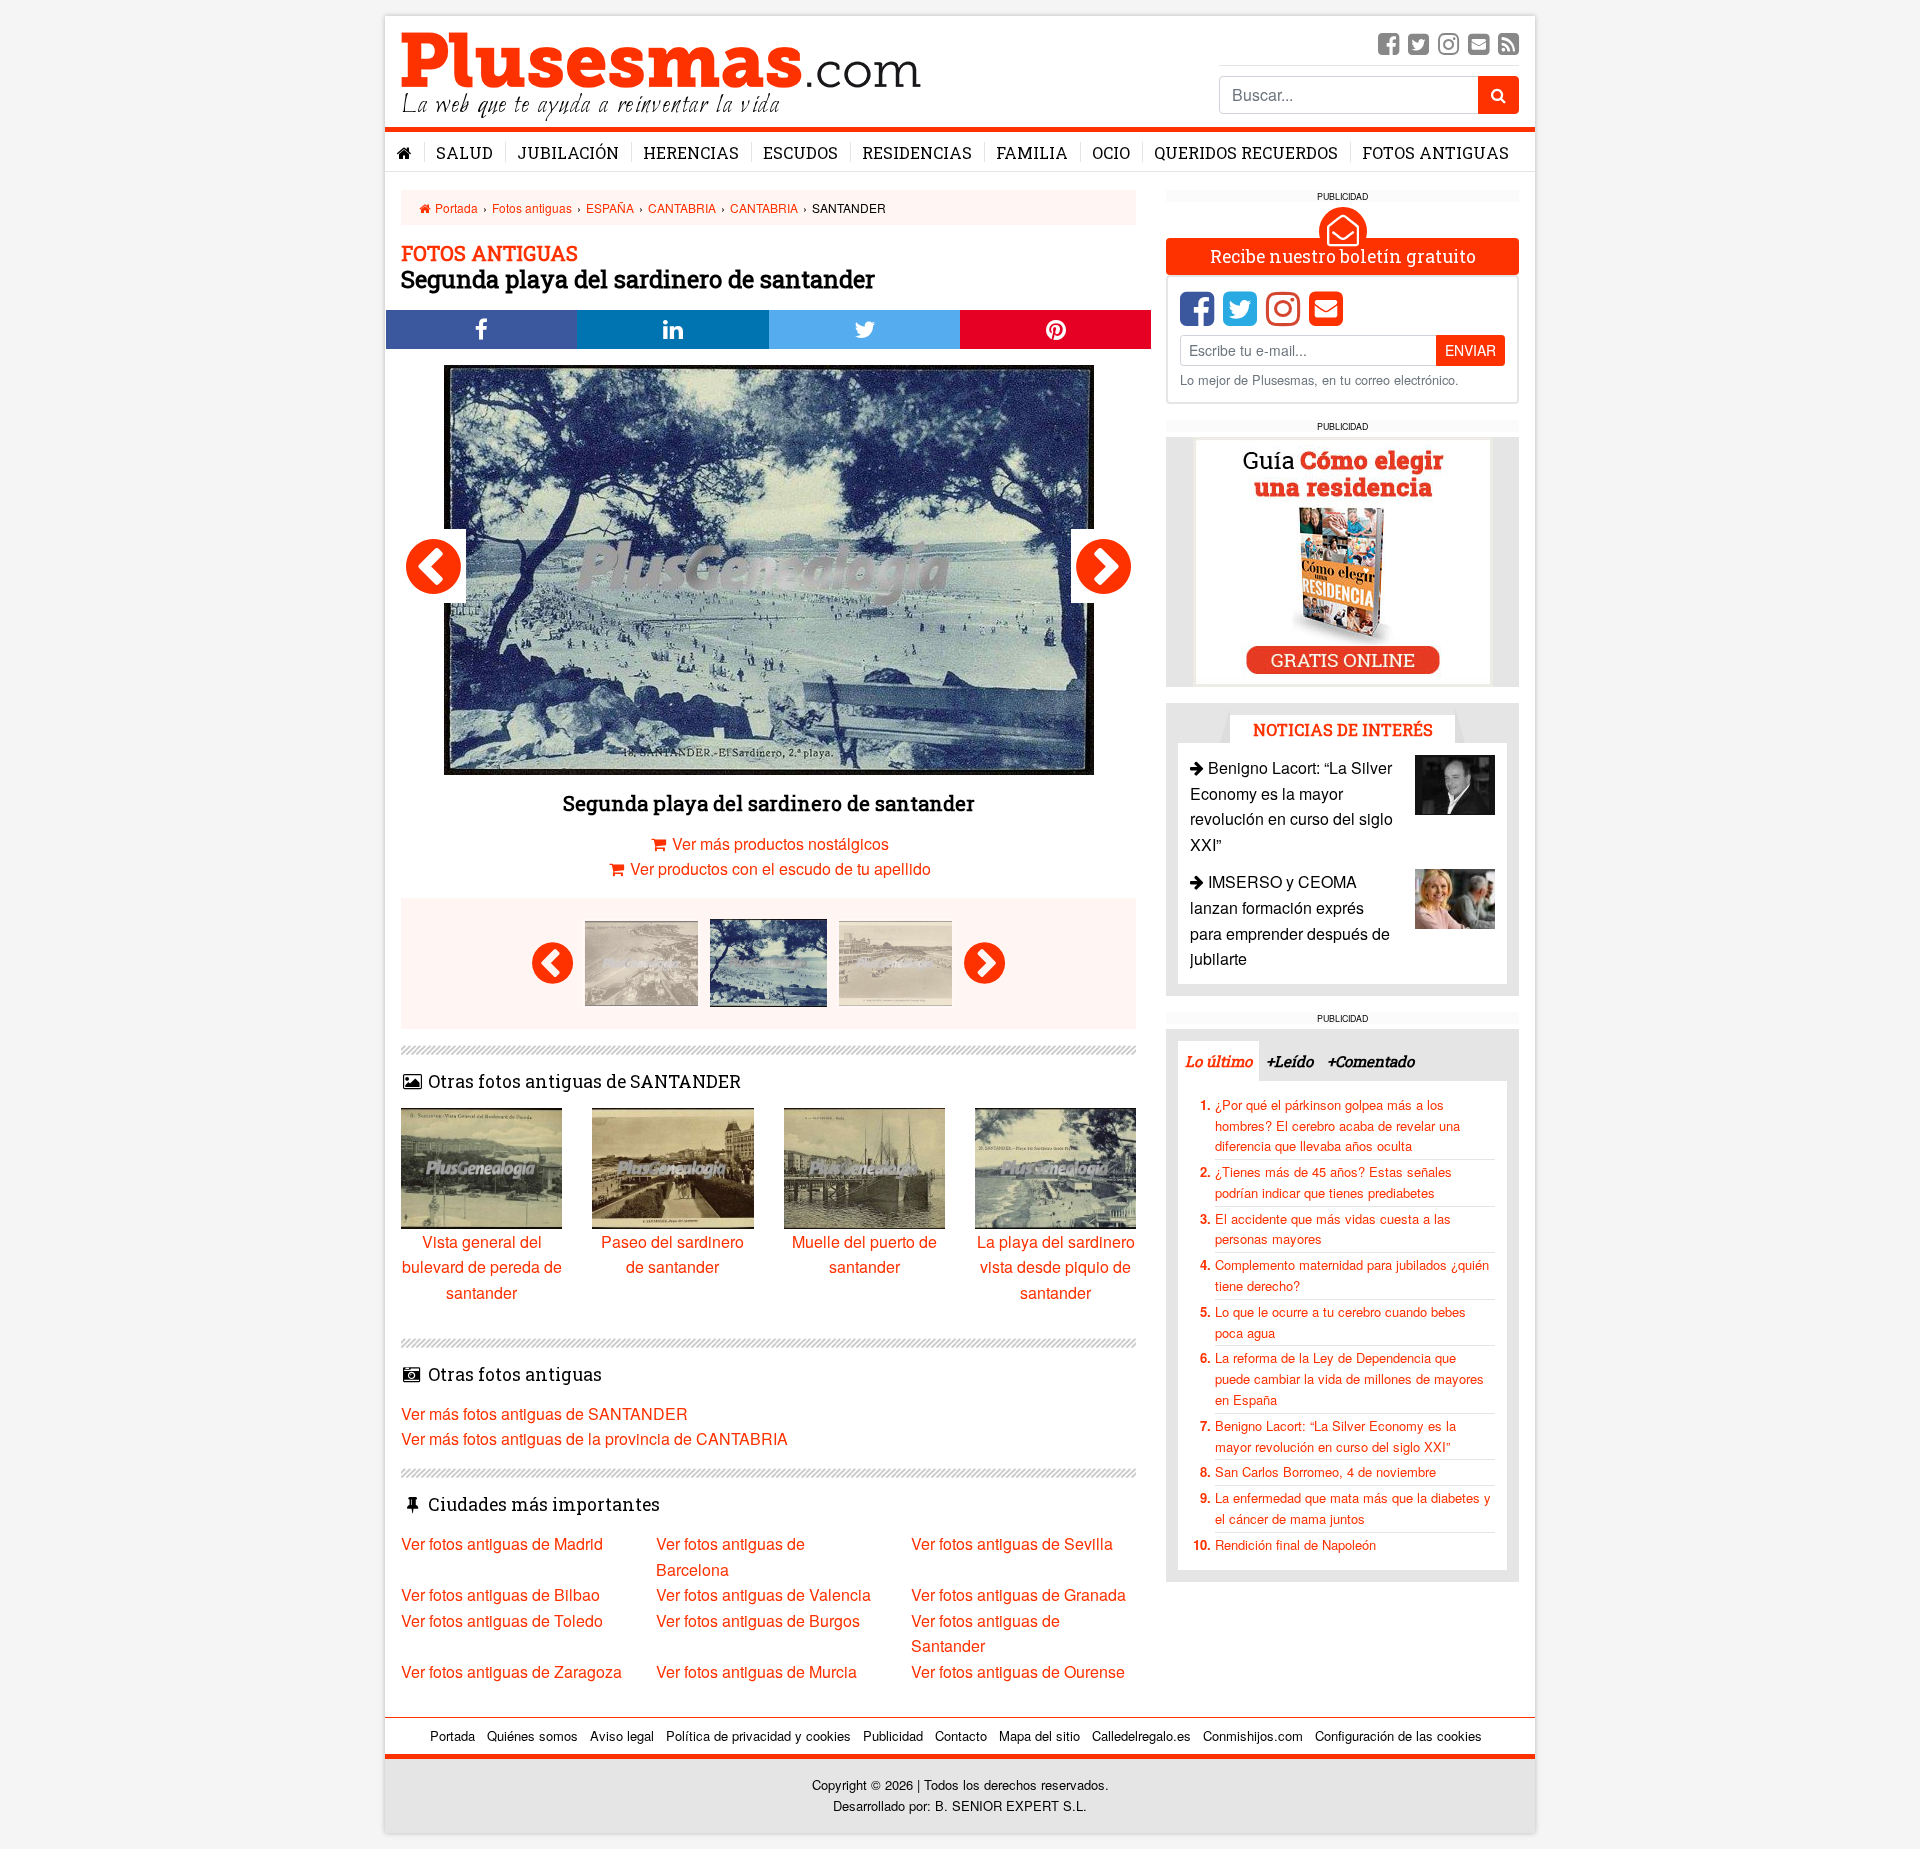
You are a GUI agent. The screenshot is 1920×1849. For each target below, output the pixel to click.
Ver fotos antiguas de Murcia (756, 1671)
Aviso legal (622, 1735)
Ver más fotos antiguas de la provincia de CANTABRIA (594, 1438)
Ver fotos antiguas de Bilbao (500, 1594)
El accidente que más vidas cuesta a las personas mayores (1333, 1229)
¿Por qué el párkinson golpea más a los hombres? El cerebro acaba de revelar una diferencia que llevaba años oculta (1337, 1125)
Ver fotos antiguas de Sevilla (1012, 1543)
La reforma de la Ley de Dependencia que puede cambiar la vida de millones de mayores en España (1349, 1378)
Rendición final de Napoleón (1295, 1544)
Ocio (1111, 152)
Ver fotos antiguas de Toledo (502, 1620)
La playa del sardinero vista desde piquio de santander (1056, 1267)
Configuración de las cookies (1398, 1735)
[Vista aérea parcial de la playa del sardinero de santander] (433, 566)
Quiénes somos (532, 1735)
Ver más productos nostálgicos (778, 843)
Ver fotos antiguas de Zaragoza (511, 1671)
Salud (464, 152)
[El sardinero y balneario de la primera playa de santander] (1103, 566)
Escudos (800, 152)
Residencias (917, 152)
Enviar (1470, 350)
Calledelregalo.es (1141, 1735)
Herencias (691, 152)
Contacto (961, 1735)
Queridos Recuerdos (1246, 152)
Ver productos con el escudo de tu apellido (778, 868)
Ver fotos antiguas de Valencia (763, 1594)
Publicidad (893, 1735)
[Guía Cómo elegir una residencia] (1343, 560)
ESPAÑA (610, 207)
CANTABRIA (682, 207)
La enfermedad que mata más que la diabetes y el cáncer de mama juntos (1353, 1508)
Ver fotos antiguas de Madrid (502, 1543)
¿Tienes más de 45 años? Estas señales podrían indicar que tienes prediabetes (1333, 1182)
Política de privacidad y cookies (758, 1735)
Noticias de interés (1343, 729)
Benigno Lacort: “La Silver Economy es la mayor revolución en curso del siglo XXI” (1335, 1436)
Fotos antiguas (1435, 152)
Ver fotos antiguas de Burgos (758, 1620)
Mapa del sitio (1039, 1735)
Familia (1032, 152)
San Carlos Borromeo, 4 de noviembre (1325, 1471)
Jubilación (568, 152)
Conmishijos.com (1253, 1735)
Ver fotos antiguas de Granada (1018, 1594)
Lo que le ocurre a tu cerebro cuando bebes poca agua (1340, 1322)
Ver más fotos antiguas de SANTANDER (544, 1413)
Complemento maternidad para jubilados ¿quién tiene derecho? (1352, 1275)
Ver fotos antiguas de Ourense (1018, 1671)
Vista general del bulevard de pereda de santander (482, 1267)
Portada (455, 207)
